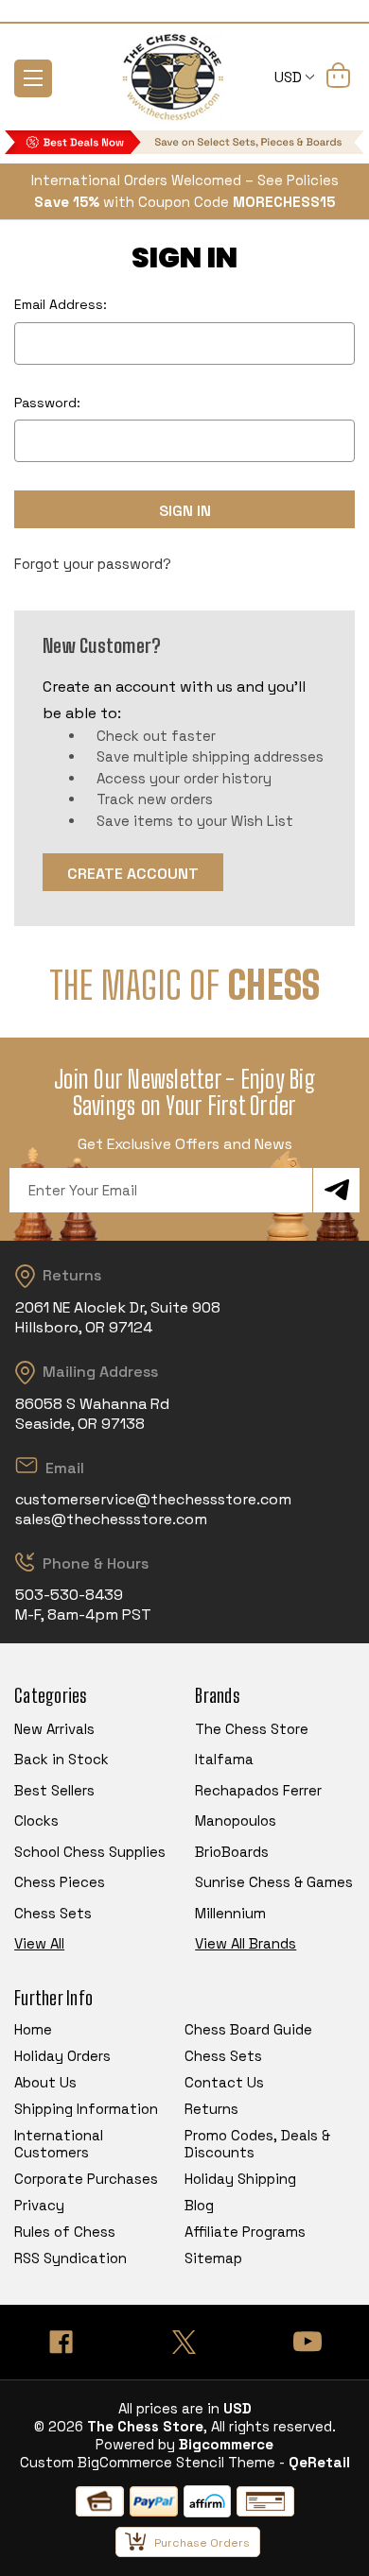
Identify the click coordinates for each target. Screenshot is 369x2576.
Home (33, 2029)
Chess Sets (53, 1913)
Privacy (39, 2205)
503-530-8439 (69, 1595)
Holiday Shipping (240, 2179)
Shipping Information (86, 2109)
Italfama (224, 1759)
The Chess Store (252, 1729)
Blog (199, 2205)
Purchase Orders (202, 2543)
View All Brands (246, 1943)
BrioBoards (232, 1852)
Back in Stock (61, 1759)
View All (39, 1943)
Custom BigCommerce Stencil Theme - (152, 2462)
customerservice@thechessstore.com (153, 1499)
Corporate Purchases (86, 2179)
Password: (47, 403)
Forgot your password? (93, 564)
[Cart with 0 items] (338, 78)
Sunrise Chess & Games (274, 1882)
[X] (184, 2342)
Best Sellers (54, 1790)
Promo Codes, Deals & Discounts (257, 2144)
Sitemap (213, 2258)
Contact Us (224, 2082)
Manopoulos (236, 1820)
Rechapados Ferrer (258, 1790)
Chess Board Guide (248, 2029)
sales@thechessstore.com (111, 1519)
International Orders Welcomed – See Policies (185, 180)
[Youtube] (307, 2342)
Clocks (36, 1820)
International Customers (59, 2144)
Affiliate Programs (245, 2232)
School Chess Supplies (90, 1852)
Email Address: (61, 304)
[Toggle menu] (33, 78)
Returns (211, 2109)
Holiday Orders (62, 2056)
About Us (45, 2082)
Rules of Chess (65, 2232)
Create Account (133, 874)
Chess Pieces (60, 1882)
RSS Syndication (70, 2258)
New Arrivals (54, 1729)
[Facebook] (61, 2342)
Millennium (230, 1913)
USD (290, 77)
